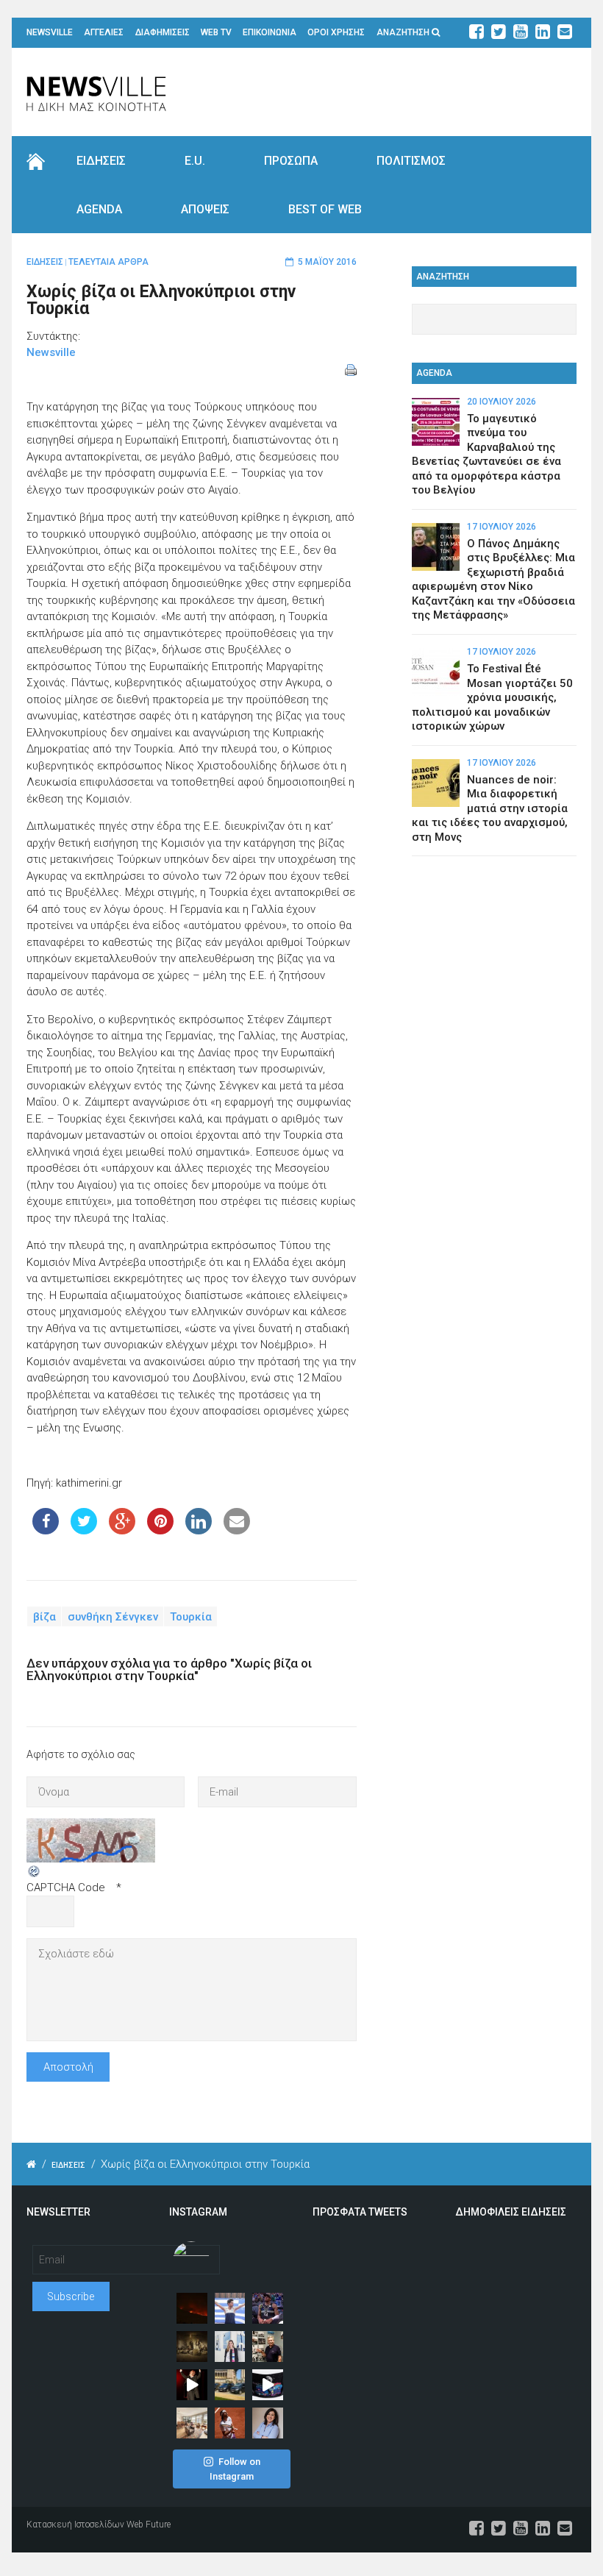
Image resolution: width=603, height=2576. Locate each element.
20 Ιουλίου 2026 (502, 402)
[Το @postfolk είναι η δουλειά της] (268, 2385)
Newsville (51, 352)
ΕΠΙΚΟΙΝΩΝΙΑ (270, 32)
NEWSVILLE (50, 32)
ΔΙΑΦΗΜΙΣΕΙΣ (163, 32)
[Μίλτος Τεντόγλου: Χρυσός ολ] (230, 2308)
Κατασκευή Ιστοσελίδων (75, 2525)
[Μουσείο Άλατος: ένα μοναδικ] (268, 2346)
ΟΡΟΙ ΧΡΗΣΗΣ (336, 32)
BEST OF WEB (325, 209)
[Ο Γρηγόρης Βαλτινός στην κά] (192, 2385)
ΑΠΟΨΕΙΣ (205, 209)
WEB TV (216, 32)
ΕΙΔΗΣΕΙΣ (101, 161)
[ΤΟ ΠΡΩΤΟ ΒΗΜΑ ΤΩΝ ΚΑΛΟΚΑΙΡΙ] (230, 2385)
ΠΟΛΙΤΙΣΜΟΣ (411, 161)
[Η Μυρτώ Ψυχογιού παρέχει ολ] (268, 2423)
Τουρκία (191, 1616)
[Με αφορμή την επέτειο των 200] (192, 2346)
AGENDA (99, 209)
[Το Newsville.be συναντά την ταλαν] (230, 2346)
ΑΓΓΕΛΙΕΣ (104, 32)
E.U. (195, 161)
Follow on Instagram (235, 2469)
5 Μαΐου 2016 (327, 262)
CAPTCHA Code (66, 1887)
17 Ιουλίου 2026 (502, 527)
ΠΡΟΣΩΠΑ (291, 161)
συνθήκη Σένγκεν (113, 1616)
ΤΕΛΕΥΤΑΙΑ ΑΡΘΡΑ (108, 262)
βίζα (44, 1616)
